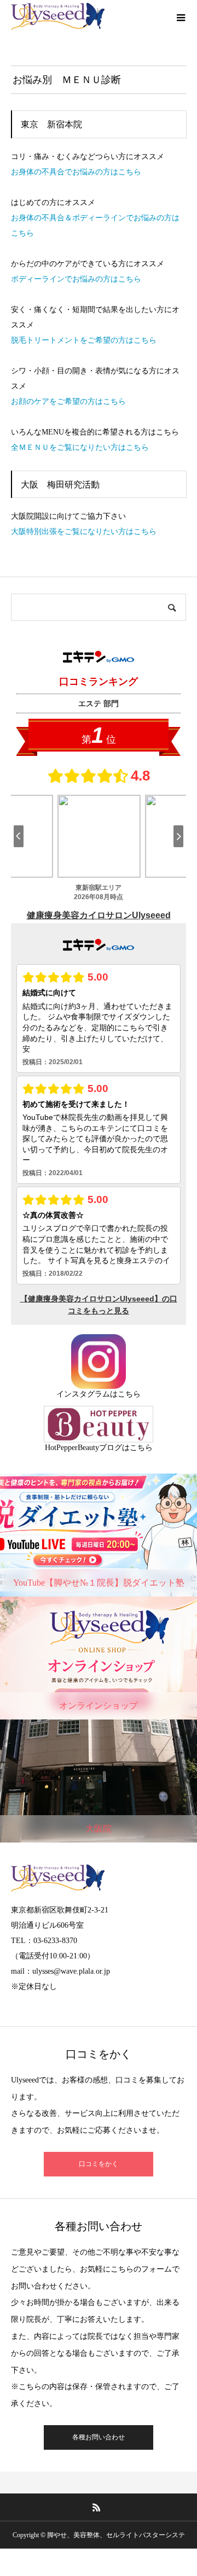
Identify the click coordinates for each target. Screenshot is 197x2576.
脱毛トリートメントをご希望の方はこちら (84, 340)
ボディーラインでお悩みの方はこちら (76, 279)
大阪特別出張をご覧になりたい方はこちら (84, 532)
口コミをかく (99, 2164)
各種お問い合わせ (99, 2437)
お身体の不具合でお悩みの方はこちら (76, 172)
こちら (129, 1394)
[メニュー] (181, 16)
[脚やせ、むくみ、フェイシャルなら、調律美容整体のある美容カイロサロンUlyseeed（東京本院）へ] (58, 16)
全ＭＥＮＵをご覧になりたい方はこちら (80, 447)
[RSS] (97, 2507)
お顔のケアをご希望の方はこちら (68, 401)
